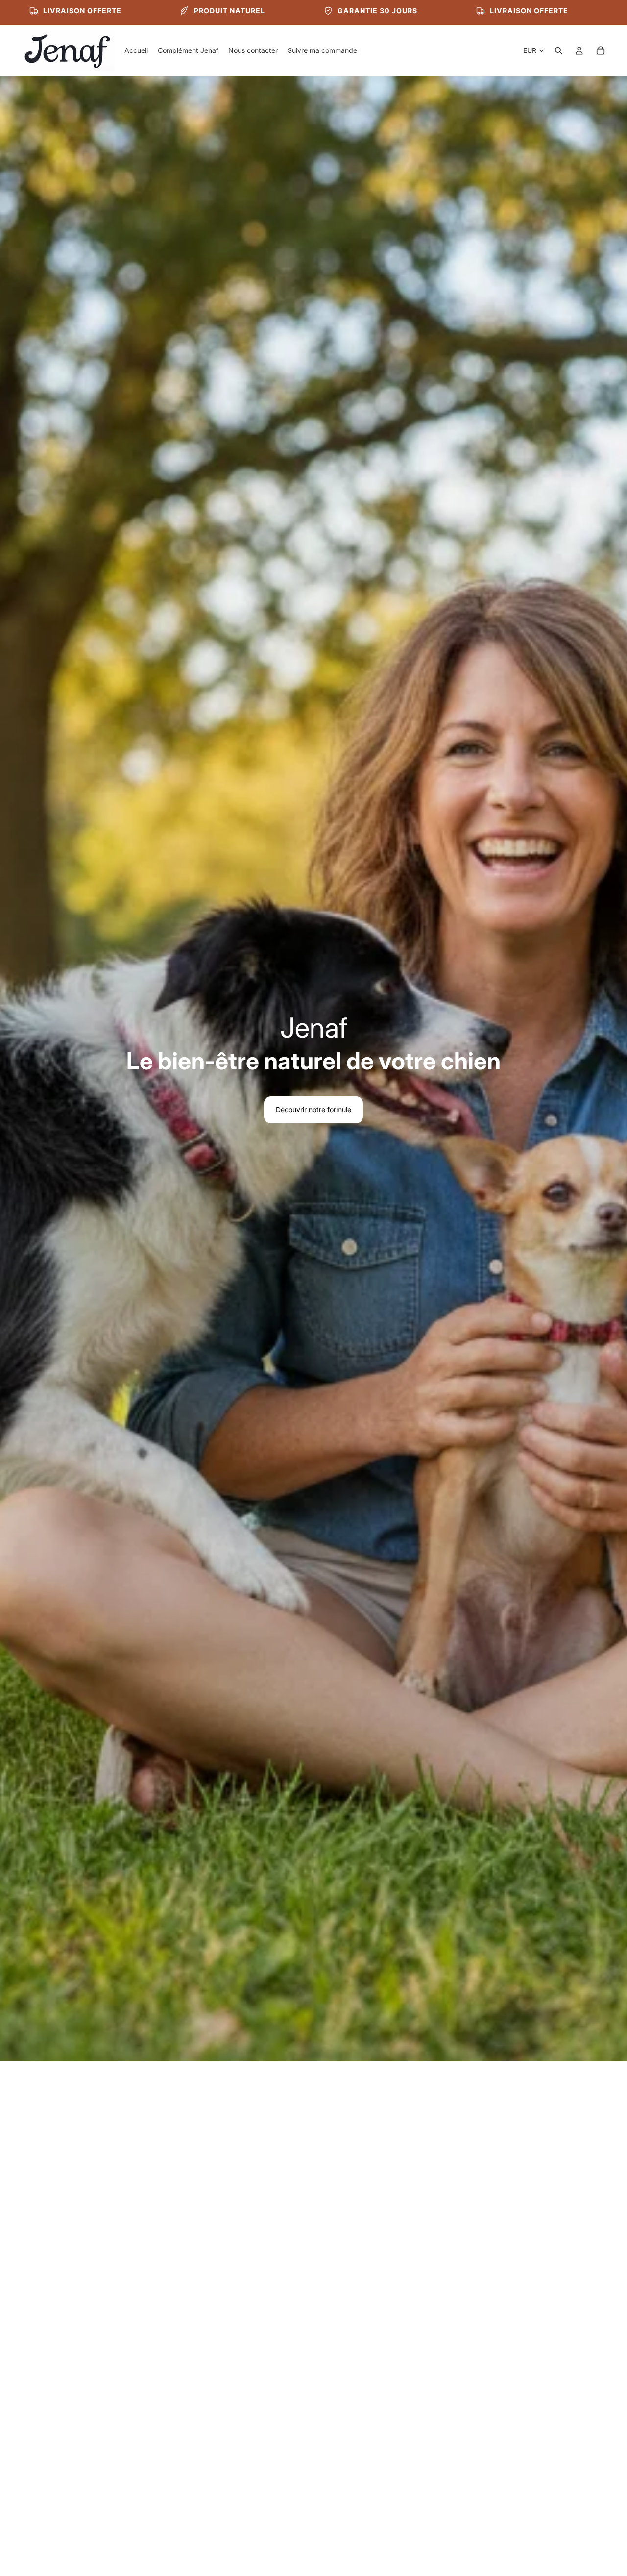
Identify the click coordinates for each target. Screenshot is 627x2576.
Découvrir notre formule (313, 1109)
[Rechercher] (558, 50)
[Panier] (601, 50)
